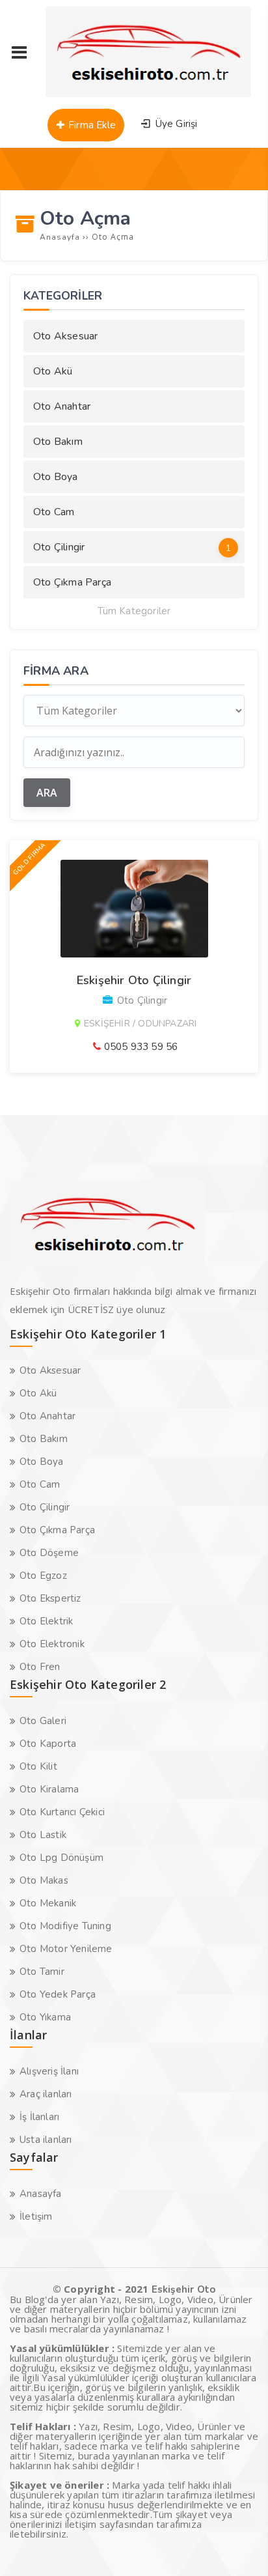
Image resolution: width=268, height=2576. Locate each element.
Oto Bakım (58, 442)
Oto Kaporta (48, 1744)
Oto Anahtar (62, 406)
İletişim (36, 2216)
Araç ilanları (46, 2094)
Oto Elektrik (46, 1621)
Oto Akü (53, 371)
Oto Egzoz (43, 1576)
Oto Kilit (38, 1766)
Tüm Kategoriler (134, 611)
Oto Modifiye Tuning (65, 1926)
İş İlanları (39, 2117)
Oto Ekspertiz (50, 1598)
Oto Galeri (43, 1721)
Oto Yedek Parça (58, 1994)
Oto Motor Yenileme (66, 1949)
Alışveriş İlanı (49, 2071)
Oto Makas (44, 1880)
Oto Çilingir (132, 547)
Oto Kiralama (49, 1789)
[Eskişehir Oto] (148, 94)
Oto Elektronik (52, 1644)
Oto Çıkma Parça (72, 582)
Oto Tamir (42, 1972)
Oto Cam (54, 512)
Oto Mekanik (48, 1903)
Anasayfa (41, 2194)
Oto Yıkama (45, 2017)
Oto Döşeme (49, 1553)
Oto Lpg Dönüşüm (61, 1858)
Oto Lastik (43, 1835)
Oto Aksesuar (65, 336)
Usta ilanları (46, 2140)
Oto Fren (40, 1667)
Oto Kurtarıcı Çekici (62, 1812)
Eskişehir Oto (184, 2289)
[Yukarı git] (239, 2547)
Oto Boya (56, 477)
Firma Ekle (91, 125)
